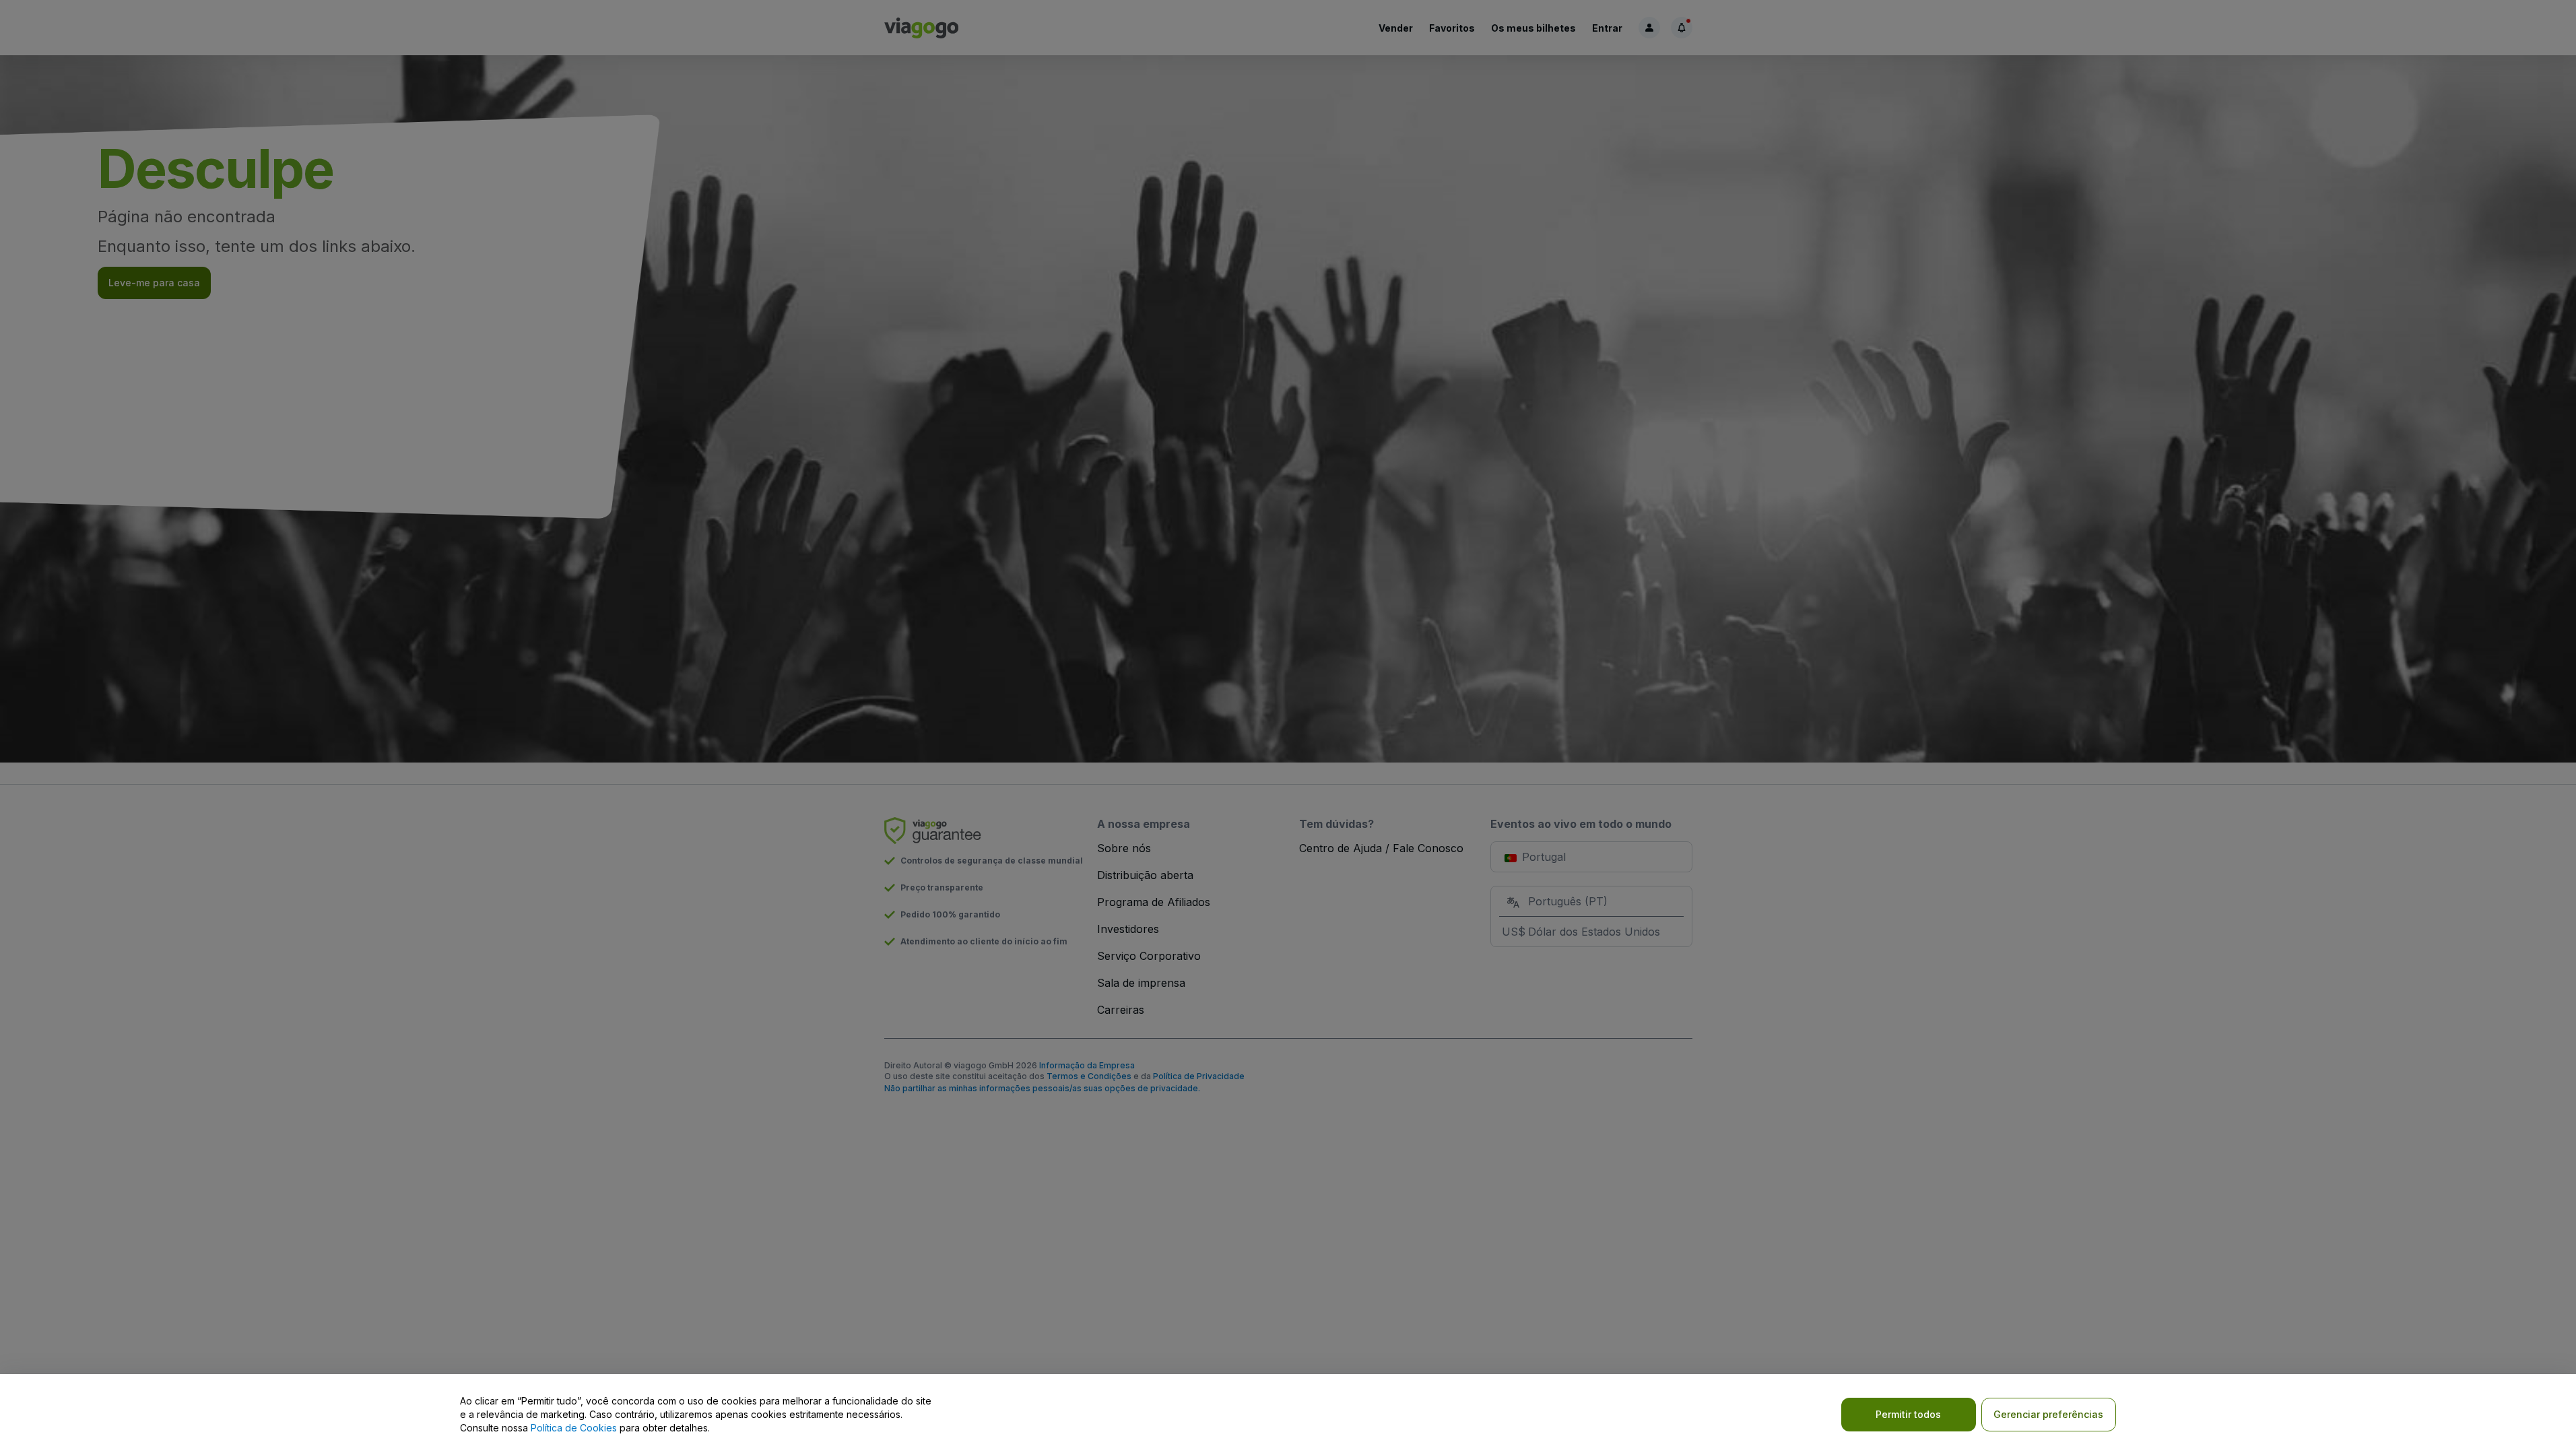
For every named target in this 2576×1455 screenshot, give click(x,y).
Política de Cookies (574, 1428)
